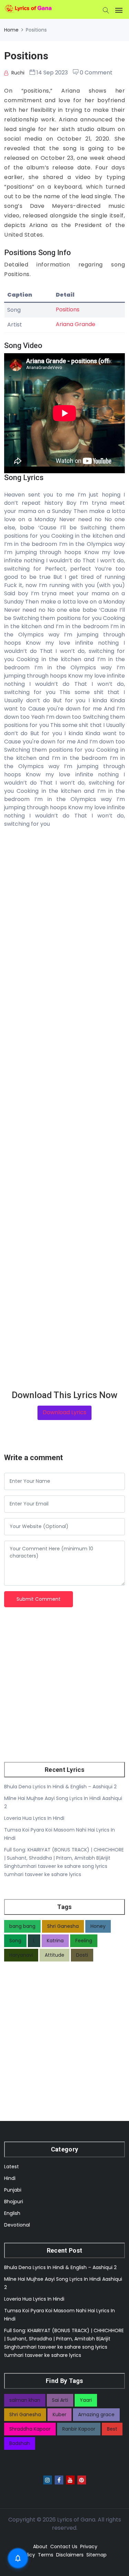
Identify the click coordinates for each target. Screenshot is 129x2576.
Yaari (86, 2400)
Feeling (84, 1941)
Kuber (60, 2414)
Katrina (55, 1941)
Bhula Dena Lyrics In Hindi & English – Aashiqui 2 (60, 1787)
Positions (68, 309)
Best (112, 2429)
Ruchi (17, 73)
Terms (46, 2555)
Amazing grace (96, 2414)
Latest (12, 2167)
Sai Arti (60, 2400)
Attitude (55, 1955)
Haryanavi (21, 1955)
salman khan (25, 2400)
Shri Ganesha (63, 1926)
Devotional (17, 2225)
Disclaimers (70, 2555)
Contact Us (64, 2547)
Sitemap (96, 2555)
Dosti (82, 1955)
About (40, 2547)
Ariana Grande (76, 324)
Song (15, 1941)
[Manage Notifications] (18, 2558)
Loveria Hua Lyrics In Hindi (34, 1818)
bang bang (22, 1926)
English (12, 2213)
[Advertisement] (64, 1109)
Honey (98, 1926)
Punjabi (13, 2190)
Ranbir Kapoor (79, 2429)
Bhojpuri (14, 2202)
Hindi (10, 2178)
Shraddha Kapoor (30, 2429)
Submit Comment (39, 1599)
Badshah (20, 2443)
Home (11, 30)
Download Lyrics (64, 1412)
